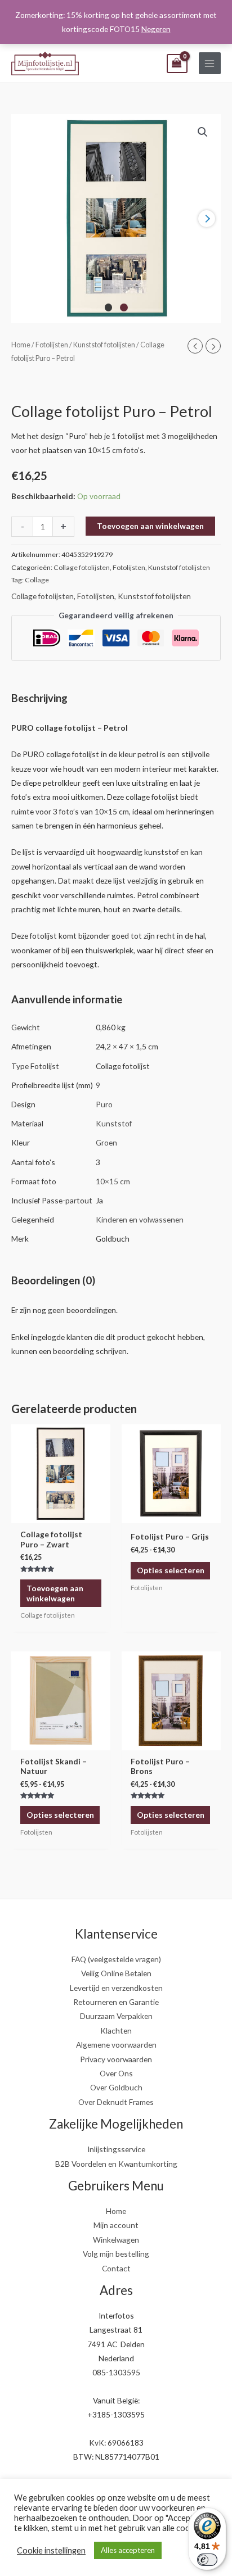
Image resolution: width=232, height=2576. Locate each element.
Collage (37, 580)
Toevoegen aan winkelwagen (150, 526)
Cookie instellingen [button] (51, 2550)
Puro (104, 1104)
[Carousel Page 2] (124, 307)
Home (21, 345)
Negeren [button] (156, 29)
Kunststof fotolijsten (104, 345)
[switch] (207, 2560)
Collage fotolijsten (82, 567)
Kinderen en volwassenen (140, 1219)
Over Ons (116, 2073)
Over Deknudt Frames (116, 2102)
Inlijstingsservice (116, 2149)
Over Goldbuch (116, 2087)
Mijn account (116, 2225)
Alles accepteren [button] (128, 2550)
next (207, 219)
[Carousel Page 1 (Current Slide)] (109, 307)
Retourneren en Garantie (116, 2002)
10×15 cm (113, 1181)
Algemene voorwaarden (116, 2045)
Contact (116, 2268)
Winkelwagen (116, 2240)
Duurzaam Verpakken (116, 2016)
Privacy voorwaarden (116, 2059)
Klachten (116, 2031)
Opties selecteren (171, 1570)
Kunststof (114, 1123)
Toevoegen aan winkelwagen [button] (55, 1593)
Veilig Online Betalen (116, 1973)
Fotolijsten (52, 345)
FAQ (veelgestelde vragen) (116, 1959)
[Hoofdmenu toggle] (210, 63)
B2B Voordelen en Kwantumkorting (116, 2164)
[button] (203, 132)
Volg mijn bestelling (116, 2254)
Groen (106, 1142)
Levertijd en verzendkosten (116, 1988)
